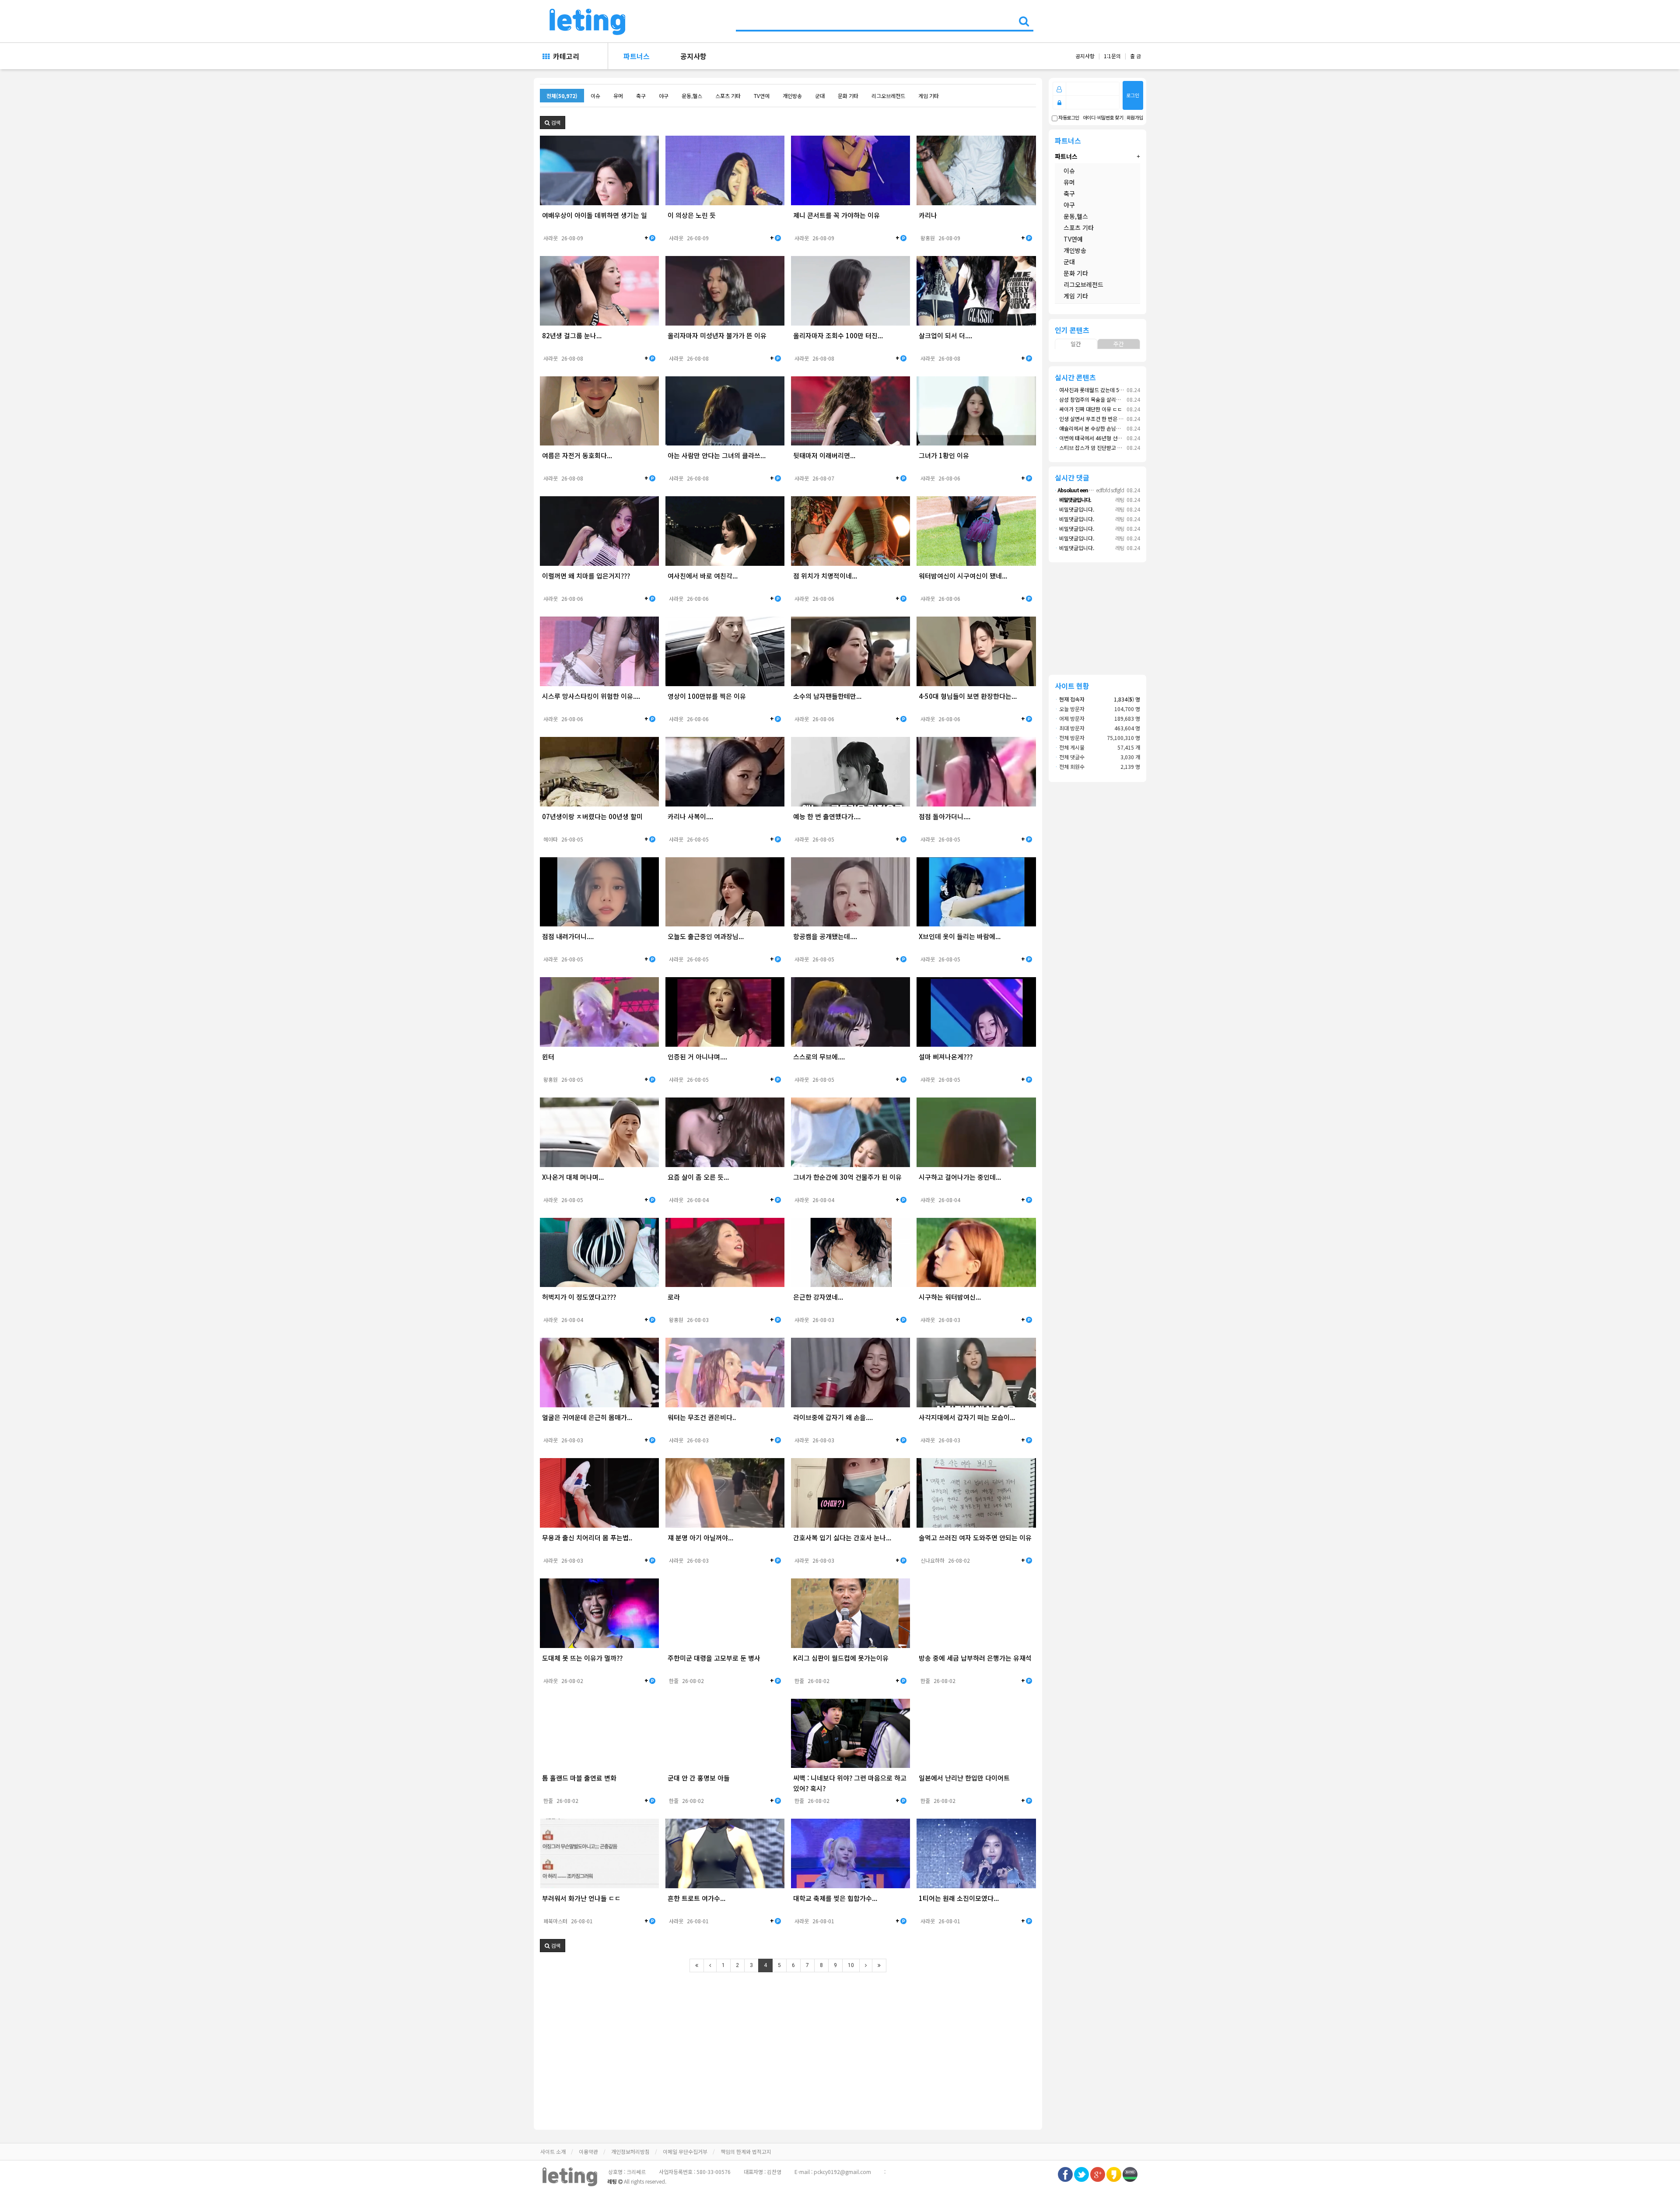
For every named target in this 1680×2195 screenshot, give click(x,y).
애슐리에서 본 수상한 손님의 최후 (1093, 428)
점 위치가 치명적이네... (825, 576)
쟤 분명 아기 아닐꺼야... (700, 1538)
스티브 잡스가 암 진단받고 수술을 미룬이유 (1104, 447)
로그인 (1133, 95)
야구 (664, 96)
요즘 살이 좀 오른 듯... (698, 1177)
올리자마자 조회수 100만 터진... (838, 335)
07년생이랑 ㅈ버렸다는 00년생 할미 (592, 816)
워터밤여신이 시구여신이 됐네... (963, 576)
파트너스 (637, 56)
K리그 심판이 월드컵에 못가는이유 (841, 1658)
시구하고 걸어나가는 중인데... (960, 1177)
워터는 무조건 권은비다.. (702, 1417)
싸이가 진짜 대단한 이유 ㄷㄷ (1088, 409)
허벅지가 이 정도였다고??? (579, 1297)
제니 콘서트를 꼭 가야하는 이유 (836, 215)
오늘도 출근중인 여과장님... (706, 936)
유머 (618, 96)
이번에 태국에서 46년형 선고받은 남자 (1099, 438)
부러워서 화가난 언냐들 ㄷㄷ (581, 1898)
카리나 (928, 215)
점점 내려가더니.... (568, 936)
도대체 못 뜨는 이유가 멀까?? (582, 1658)
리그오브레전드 (888, 96)
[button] (553, 123)
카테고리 (564, 56)
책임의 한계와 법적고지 (746, 2151)
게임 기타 (929, 96)
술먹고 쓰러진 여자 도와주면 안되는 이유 (975, 1538)
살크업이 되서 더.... (945, 335)
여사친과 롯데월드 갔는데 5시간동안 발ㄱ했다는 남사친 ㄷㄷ (1123, 390)
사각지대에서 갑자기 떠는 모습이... (967, 1417)
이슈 (595, 96)
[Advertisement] (782, 2045)
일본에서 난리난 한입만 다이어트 (964, 1778)
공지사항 (693, 56)
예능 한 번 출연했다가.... (827, 816)
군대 (820, 96)
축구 (641, 96)
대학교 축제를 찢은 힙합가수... (835, 1898)
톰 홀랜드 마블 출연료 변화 (579, 1778)
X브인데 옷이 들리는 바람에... (960, 936)
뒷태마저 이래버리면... (824, 455)
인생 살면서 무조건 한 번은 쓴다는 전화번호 (1104, 419)
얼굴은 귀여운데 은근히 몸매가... (587, 1417)
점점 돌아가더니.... (945, 816)
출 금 (1136, 56)
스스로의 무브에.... (819, 1057)
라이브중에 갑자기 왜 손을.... (833, 1417)
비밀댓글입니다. (1074, 509)
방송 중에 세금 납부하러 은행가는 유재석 (975, 1658)
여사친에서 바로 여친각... (703, 576)
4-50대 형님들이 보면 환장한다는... (968, 696)
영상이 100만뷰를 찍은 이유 (707, 696)
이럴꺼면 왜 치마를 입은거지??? (586, 576)
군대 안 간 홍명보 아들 (699, 1778)
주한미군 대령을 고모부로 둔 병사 (714, 1658)
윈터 (548, 1057)
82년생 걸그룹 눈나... (572, 335)
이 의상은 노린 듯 (692, 215)
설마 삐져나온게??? (946, 1057)
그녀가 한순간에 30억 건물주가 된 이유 (847, 1177)
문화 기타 (848, 96)
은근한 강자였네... (818, 1297)
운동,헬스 (692, 96)
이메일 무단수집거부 (685, 2151)
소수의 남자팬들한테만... (827, 696)
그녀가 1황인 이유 (944, 455)
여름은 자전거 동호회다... (577, 455)
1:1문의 (1112, 56)
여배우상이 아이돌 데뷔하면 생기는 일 (595, 215)
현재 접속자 (1072, 699)
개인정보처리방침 (630, 2151)
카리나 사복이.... (690, 816)
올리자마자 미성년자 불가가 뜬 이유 (717, 335)
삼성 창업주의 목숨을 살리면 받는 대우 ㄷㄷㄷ (1107, 399)
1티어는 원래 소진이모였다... (959, 1898)
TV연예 (762, 96)
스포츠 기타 (728, 96)
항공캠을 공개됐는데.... (825, 936)
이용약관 (588, 2151)
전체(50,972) (562, 96)
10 (851, 1965)
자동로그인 (1068, 118)
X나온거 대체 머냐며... (573, 1177)
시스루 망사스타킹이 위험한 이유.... (591, 696)
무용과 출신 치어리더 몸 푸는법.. (587, 1538)
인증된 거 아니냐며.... (697, 1057)
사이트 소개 (553, 2151)
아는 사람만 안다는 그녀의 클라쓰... (717, 455)
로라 (674, 1297)
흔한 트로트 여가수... (696, 1898)
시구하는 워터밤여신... (950, 1297)
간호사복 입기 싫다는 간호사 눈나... (842, 1538)
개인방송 (792, 96)
